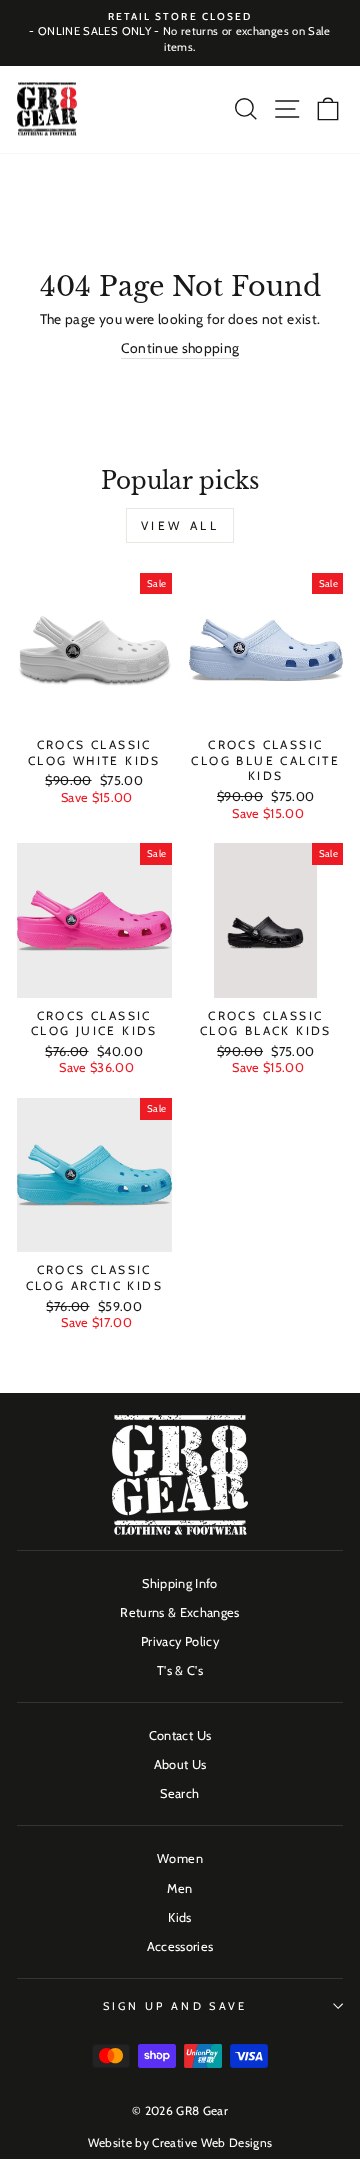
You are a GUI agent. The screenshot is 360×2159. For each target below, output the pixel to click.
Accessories (180, 1946)
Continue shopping (180, 348)
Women (180, 1858)
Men (179, 1888)
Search (179, 1793)
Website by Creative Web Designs (180, 2142)
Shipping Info (180, 1583)
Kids (179, 1917)
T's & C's (180, 1670)
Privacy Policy (180, 1641)
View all (180, 525)
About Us (180, 1764)
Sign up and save (175, 2006)
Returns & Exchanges (180, 1612)
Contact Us (180, 1735)
